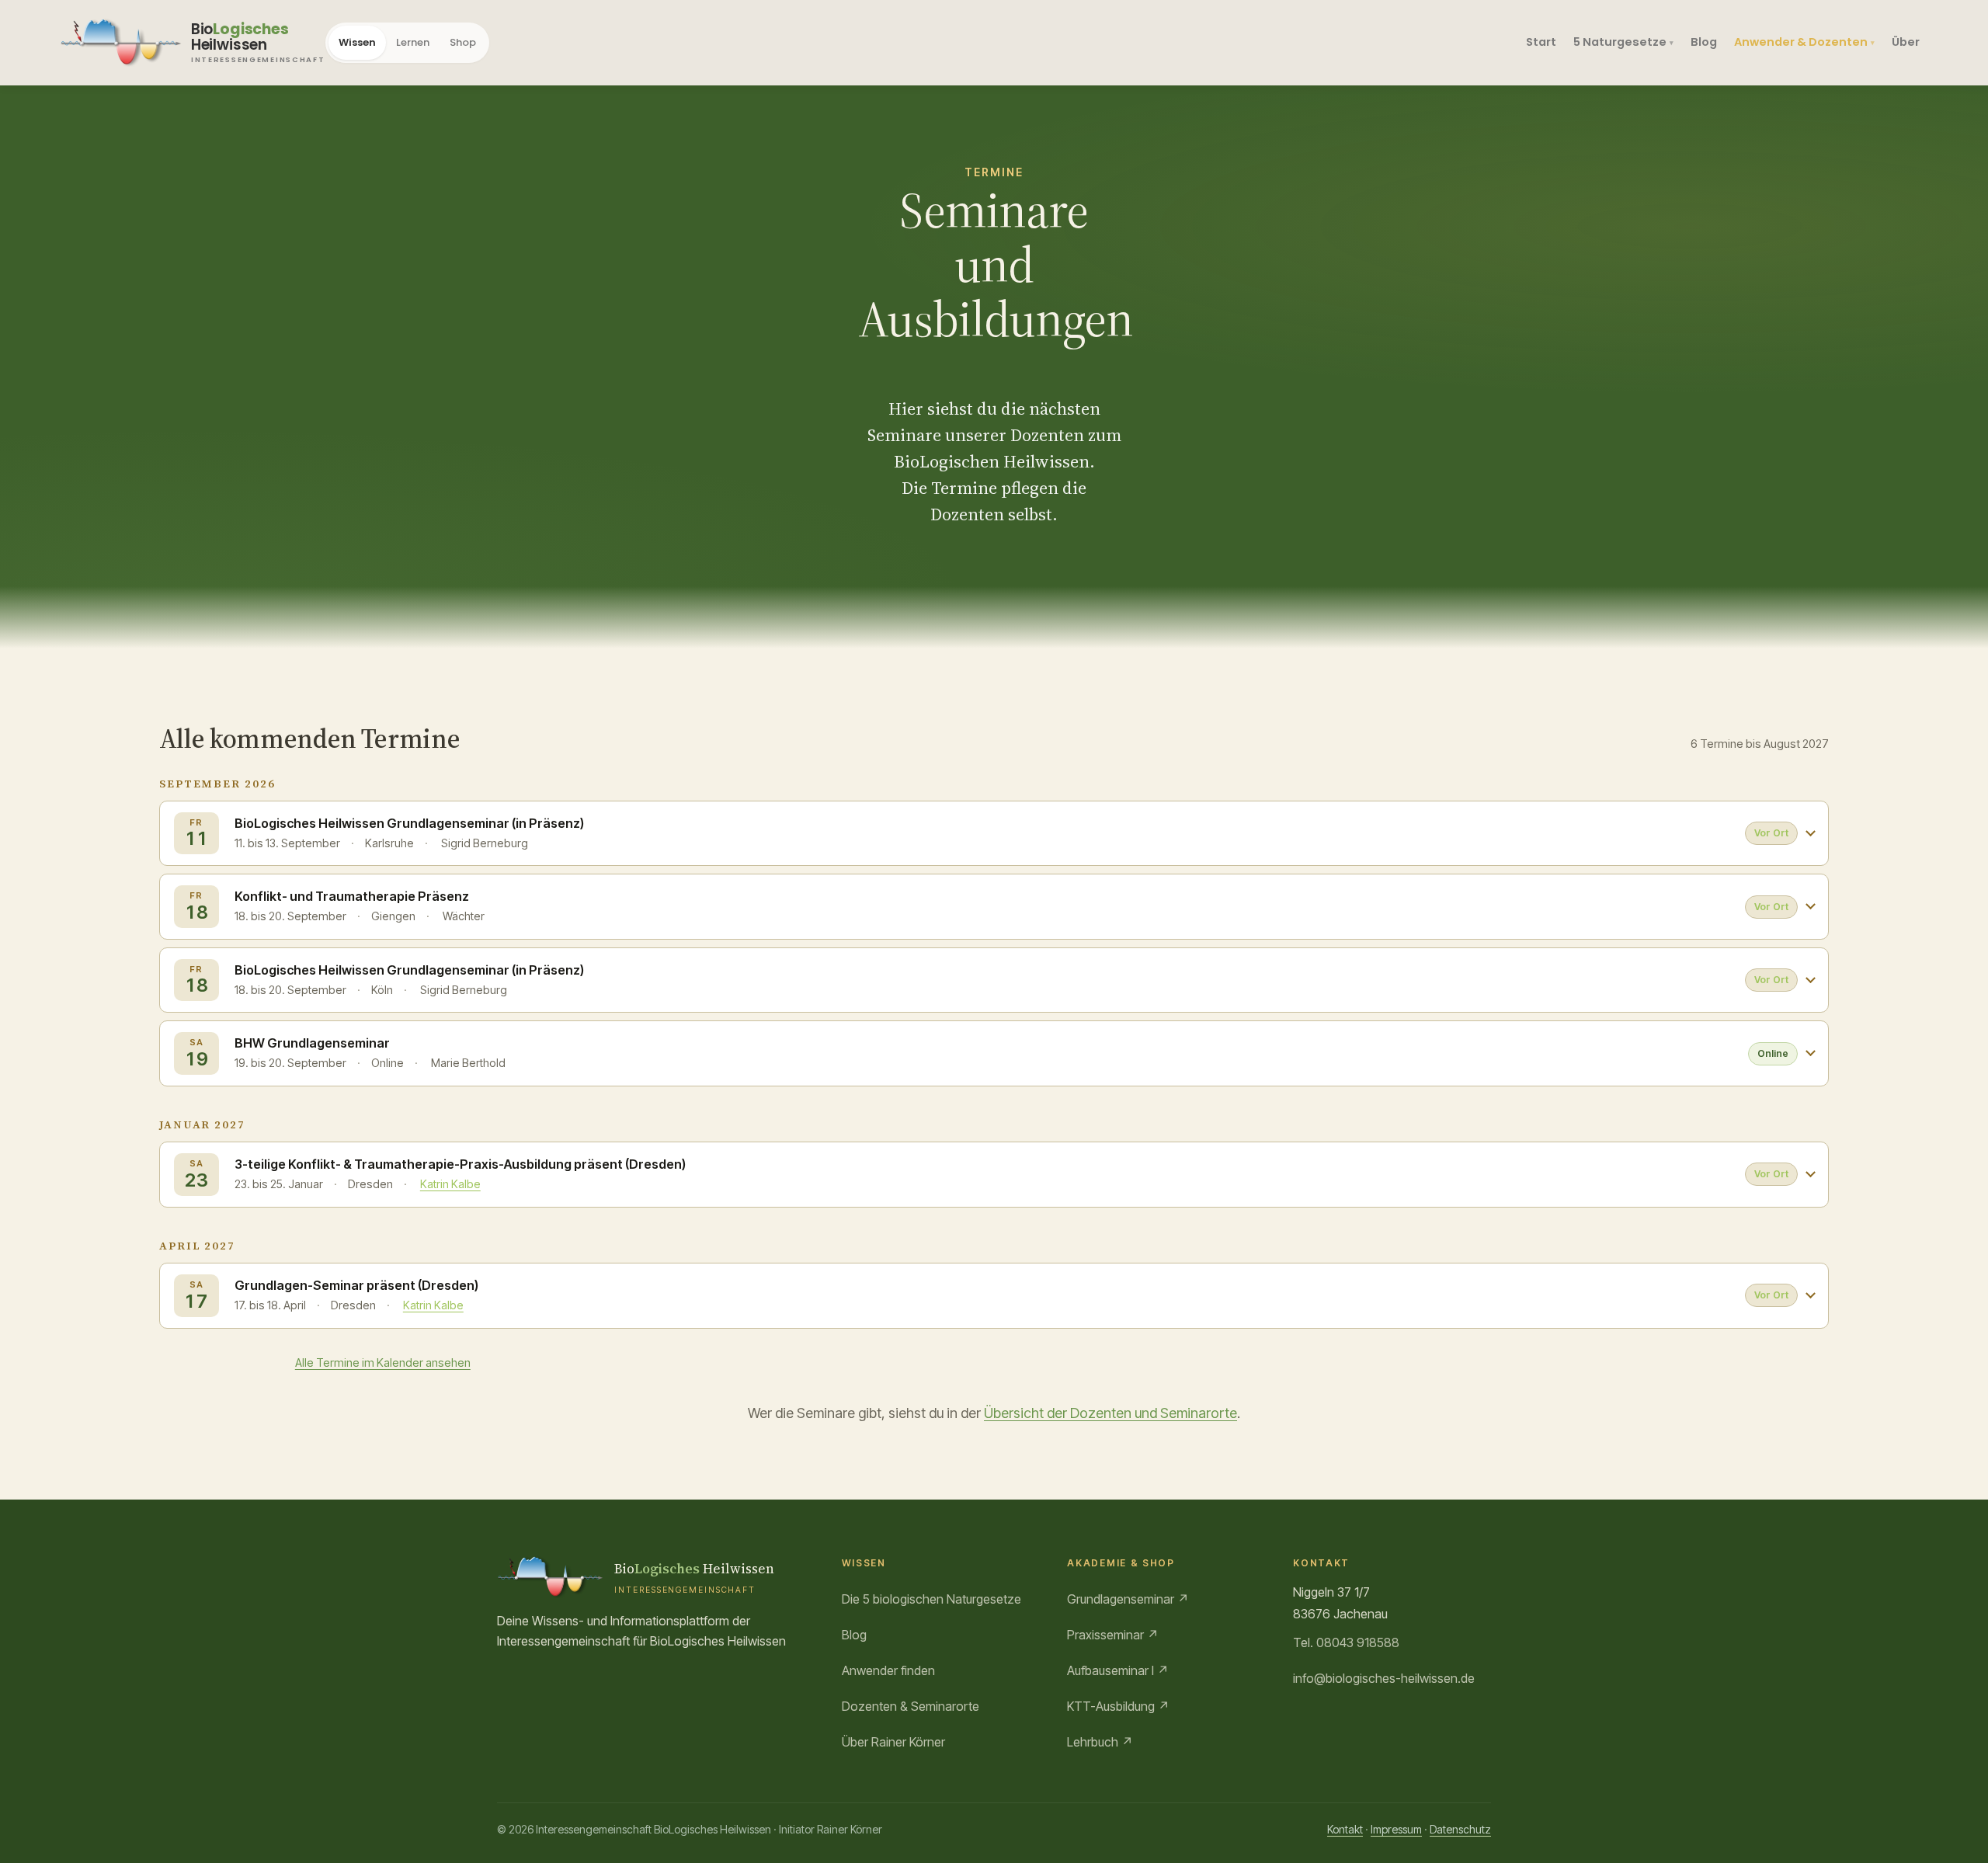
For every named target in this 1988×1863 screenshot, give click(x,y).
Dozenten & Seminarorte (911, 1706)
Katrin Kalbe (450, 1184)
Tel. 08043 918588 (1346, 1642)
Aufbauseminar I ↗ (1118, 1670)
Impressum (1396, 1829)
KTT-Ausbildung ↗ (1118, 1706)
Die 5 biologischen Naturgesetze (931, 1599)
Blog (1704, 42)
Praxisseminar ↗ (1113, 1635)
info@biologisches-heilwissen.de (1384, 1678)
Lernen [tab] (413, 42)
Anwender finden (888, 1670)
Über (1906, 42)
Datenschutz (1460, 1829)
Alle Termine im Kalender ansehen (383, 1363)
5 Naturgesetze (1620, 42)
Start (1541, 42)
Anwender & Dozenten (1801, 42)
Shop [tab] (463, 42)
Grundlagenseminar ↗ (1128, 1599)
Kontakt (1345, 1829)
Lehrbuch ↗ (1100, 1742)
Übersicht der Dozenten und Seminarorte (1110, 1413)
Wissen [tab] (357, 42)
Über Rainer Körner (893, 1742)
